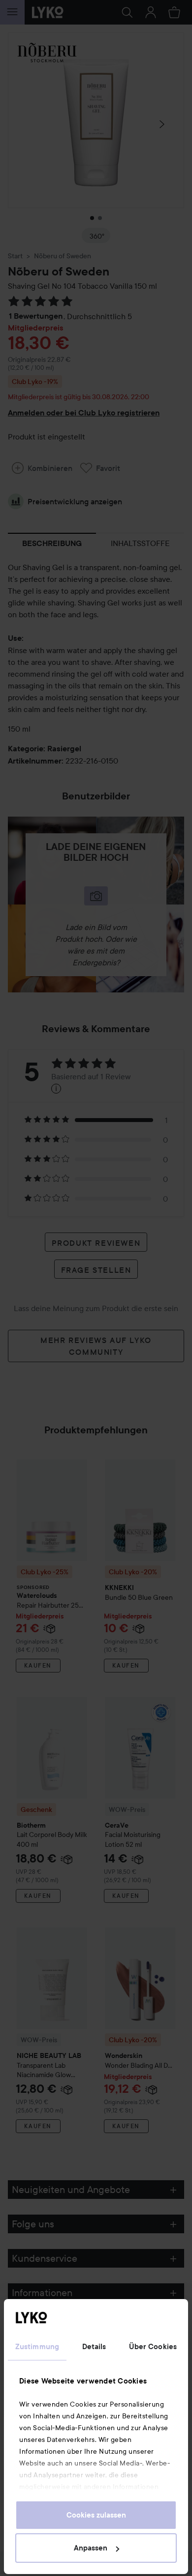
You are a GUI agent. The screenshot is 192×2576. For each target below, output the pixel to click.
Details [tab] (94, 2347)
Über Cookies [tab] (153, 2347)
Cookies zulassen (96, 2515)
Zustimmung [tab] (37, 2347)
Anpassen (91, 2548)
